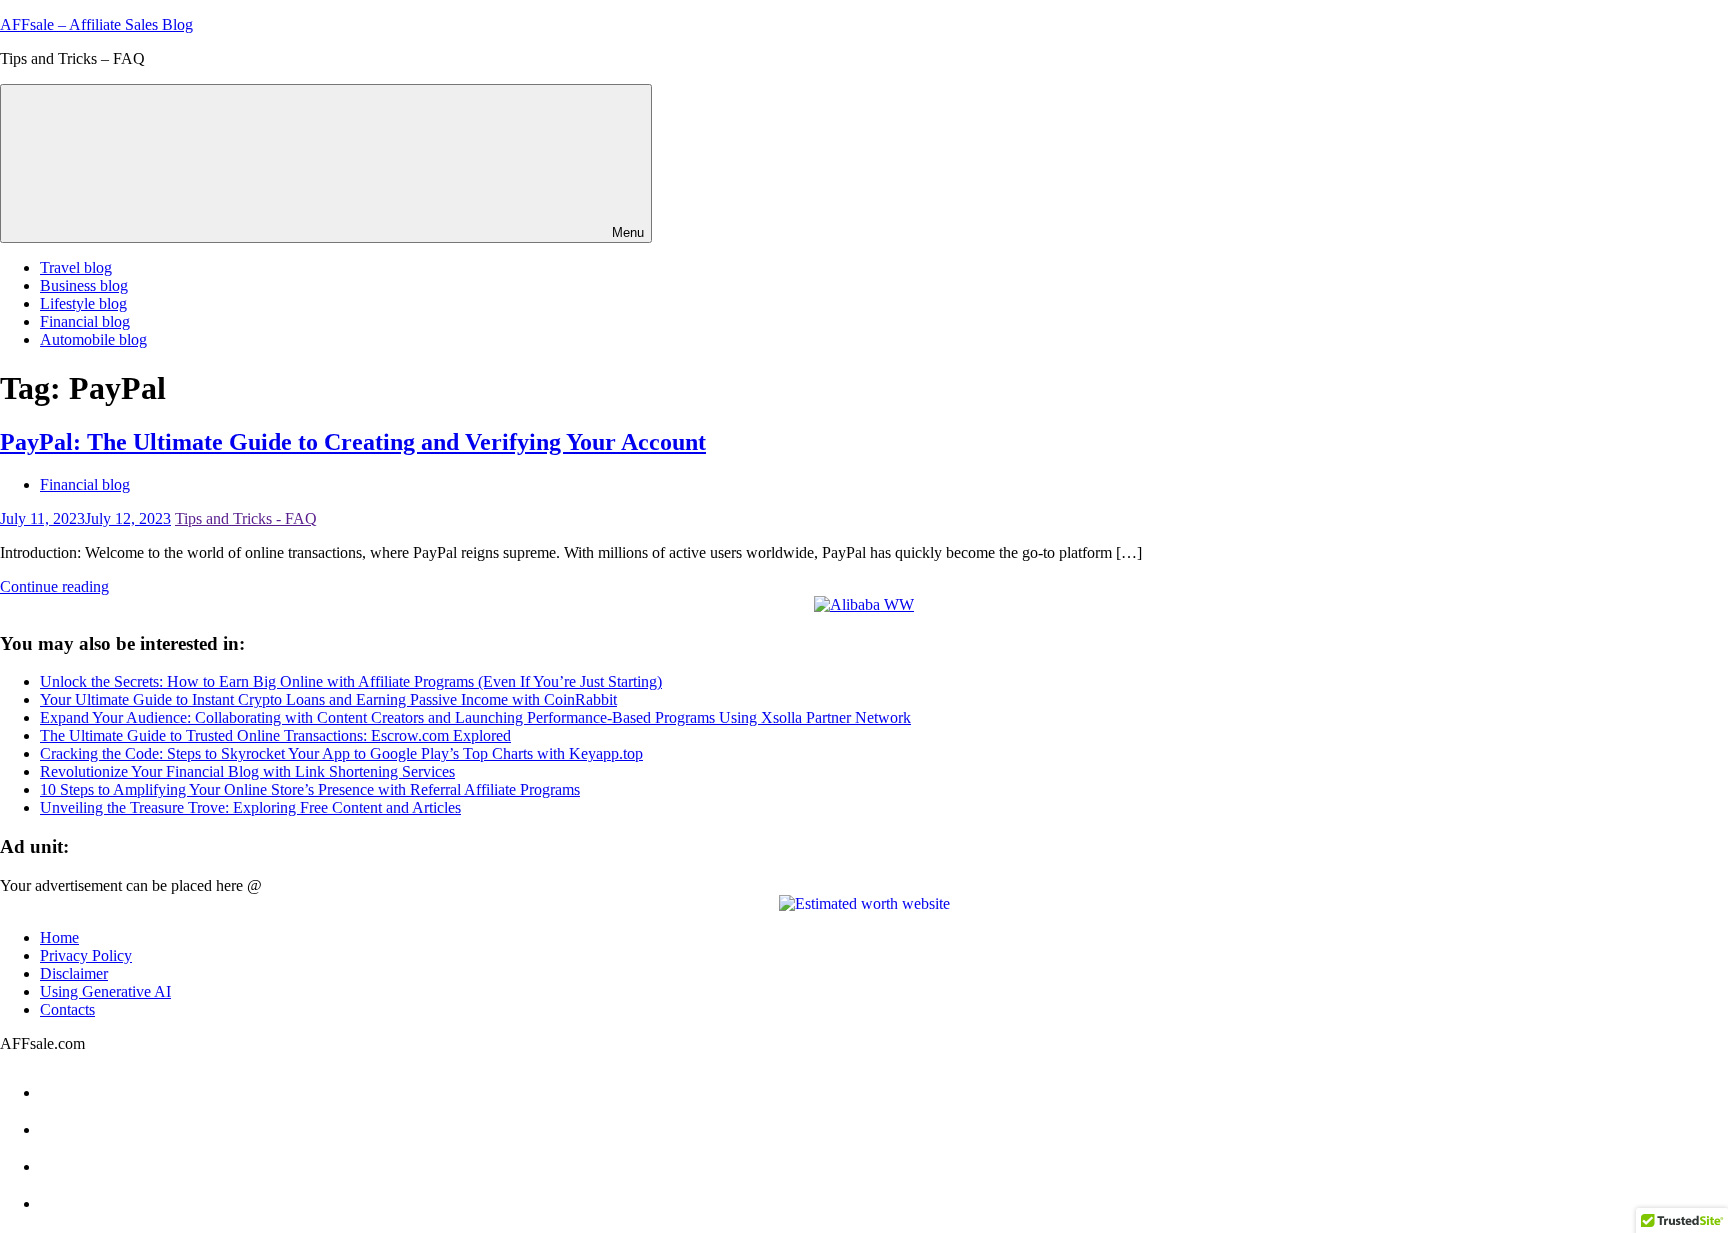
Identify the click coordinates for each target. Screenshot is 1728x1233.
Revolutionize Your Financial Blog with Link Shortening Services (247, 771)
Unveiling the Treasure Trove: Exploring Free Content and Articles (250, 807)
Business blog (84, 285)
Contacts (67, 1009)
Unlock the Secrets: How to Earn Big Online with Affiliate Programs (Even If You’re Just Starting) (351, 681)
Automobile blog (93, 339)
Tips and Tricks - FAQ (246, 518)
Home (59, 937)
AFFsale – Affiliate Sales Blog (96, 24)
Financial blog (85, 321)
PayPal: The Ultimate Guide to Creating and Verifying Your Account (353, 442)
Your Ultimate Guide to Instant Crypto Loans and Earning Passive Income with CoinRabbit (328, 699)
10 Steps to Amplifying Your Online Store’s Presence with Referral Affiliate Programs (310, 789)
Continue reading (54, 586)
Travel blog (76, 267)
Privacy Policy (86, 955)
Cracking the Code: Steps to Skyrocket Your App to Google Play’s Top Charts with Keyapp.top (341, 753)
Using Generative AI (105, 991)
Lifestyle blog (83, 303)
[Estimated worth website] (864, 904)
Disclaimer (74, 973)
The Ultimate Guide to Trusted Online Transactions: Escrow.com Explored (275, 735)
